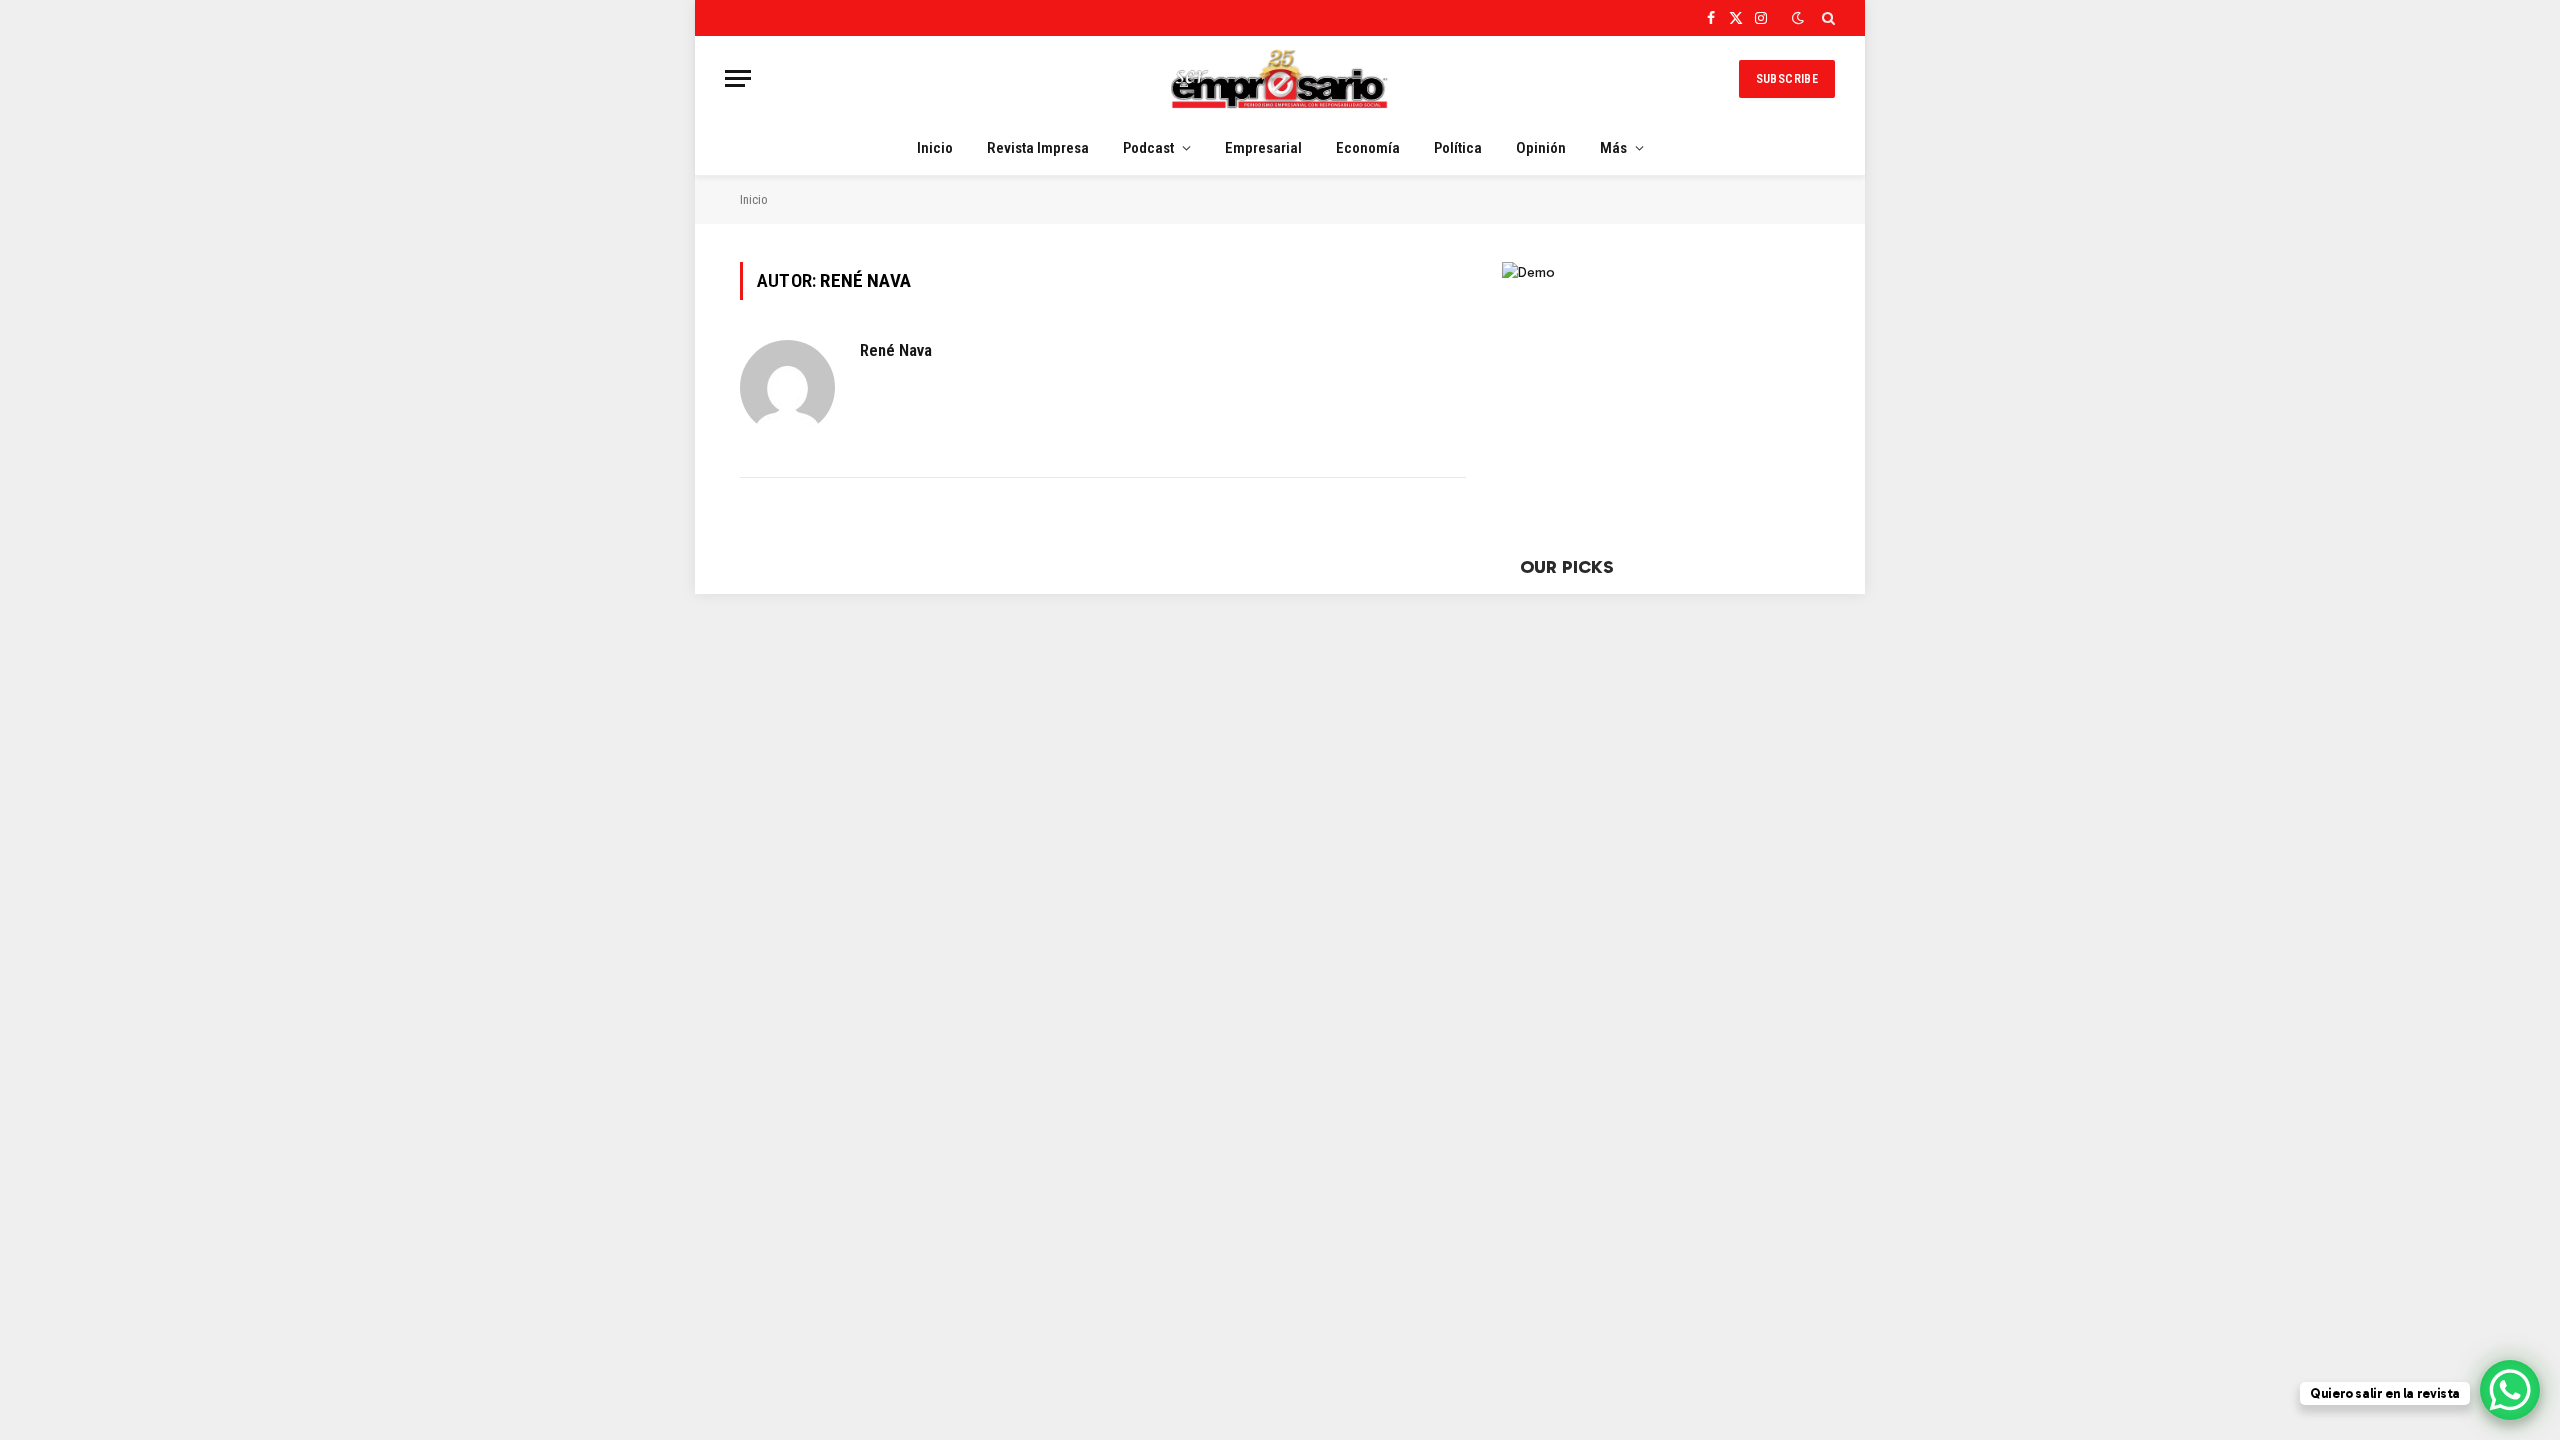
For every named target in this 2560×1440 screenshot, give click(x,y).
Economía (1368, 148)
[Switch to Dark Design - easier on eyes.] (1798, 18)
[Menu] (738, 78)
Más (1613, 148)
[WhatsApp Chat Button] (2510, 1390)
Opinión (1541, 148)
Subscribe (1787, 79)
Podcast (1148, 148)
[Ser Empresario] (1279, 78)
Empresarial (1263, 148)
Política (1458, 148)
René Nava (896, 350)
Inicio (935, 148)
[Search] (1826, 18)
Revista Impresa (1038, 148)
